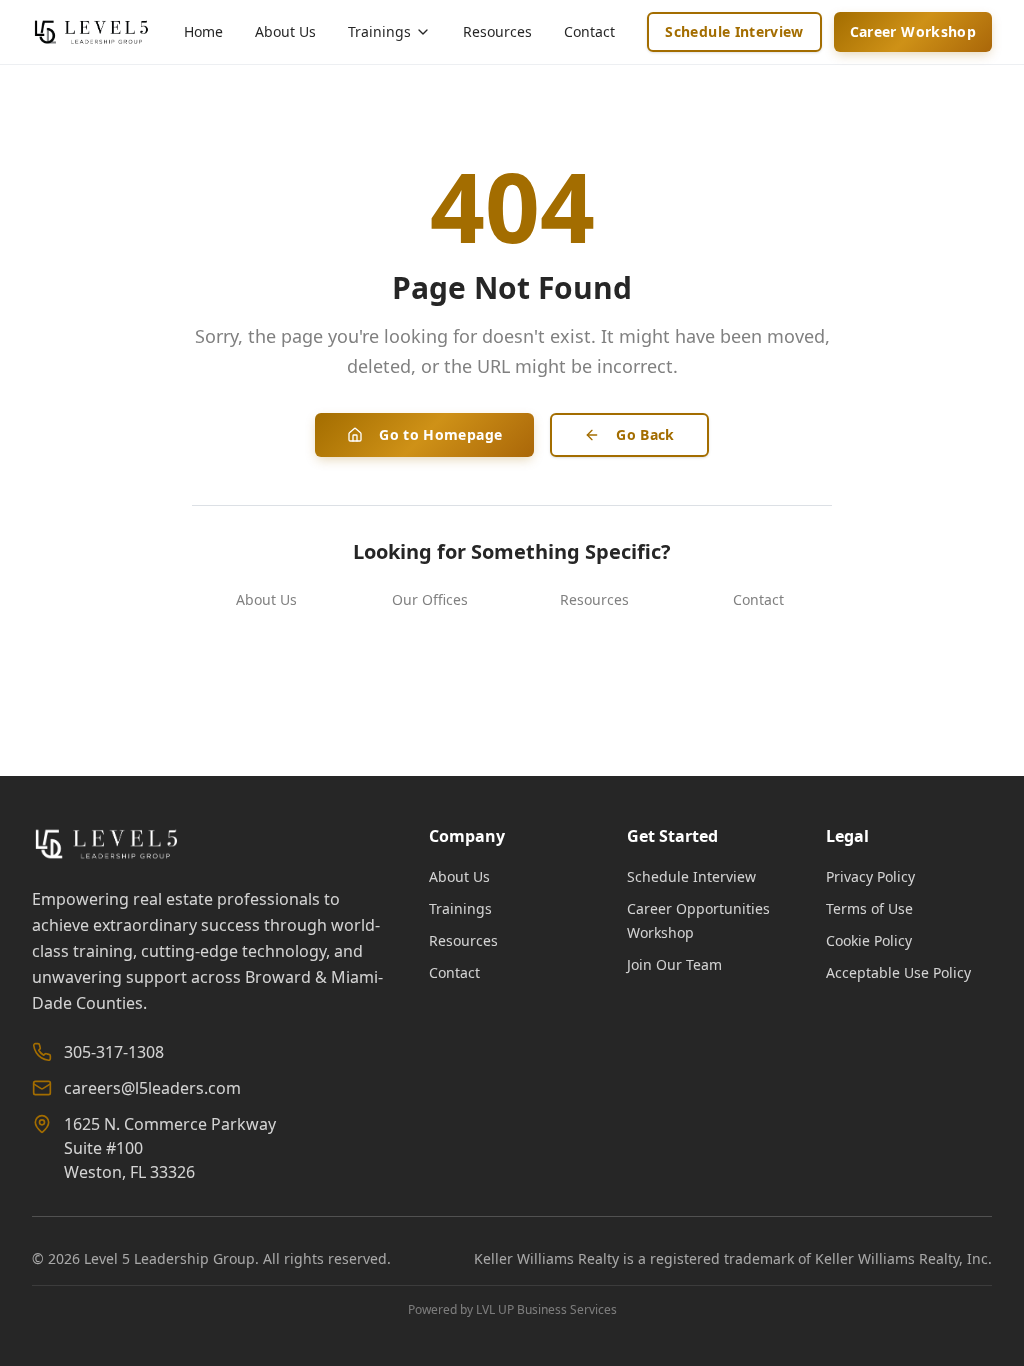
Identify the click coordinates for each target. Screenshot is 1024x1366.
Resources (497, 31)
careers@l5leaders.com (152, 1088)
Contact (589, 31)
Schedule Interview (734, 31)
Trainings (460, 908)
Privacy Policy (870, 876)
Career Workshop (913, 31)
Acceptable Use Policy (898, 972)
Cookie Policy (869, 940)
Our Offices (430, 599)
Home (203, 31)
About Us (285, 31)
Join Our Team (674, 964)
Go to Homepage (440, 434)
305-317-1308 (114, 1052)
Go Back (645, 434)
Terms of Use (869, 908)
